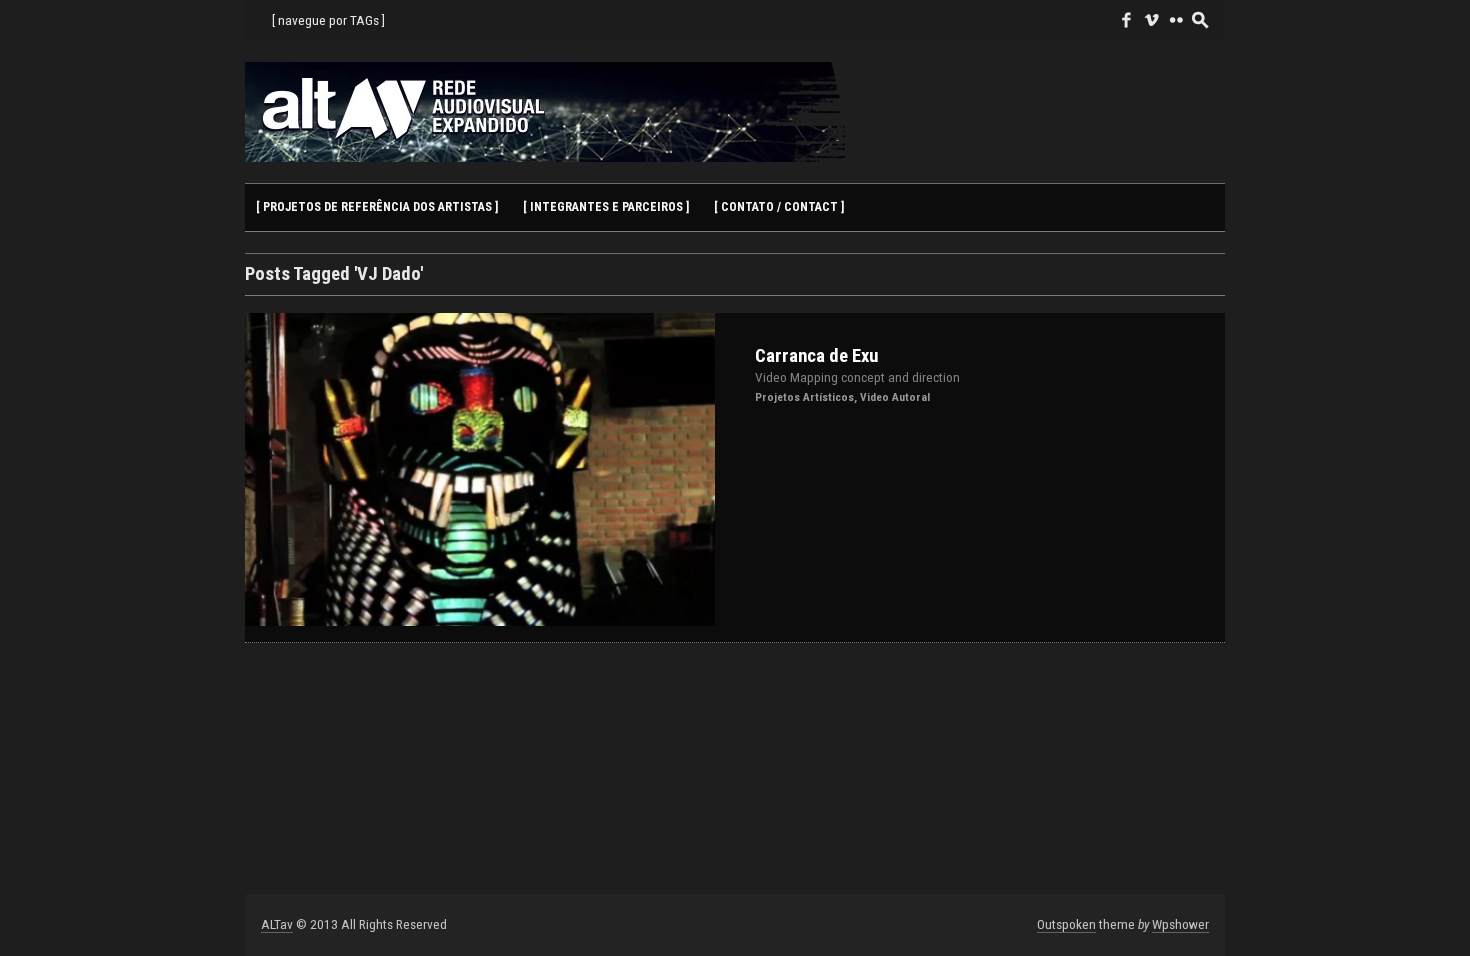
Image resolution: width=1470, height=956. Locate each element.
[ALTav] (545, 111)
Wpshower (1180, 924)
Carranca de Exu (816, 356)
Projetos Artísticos (804, 397)
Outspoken (1066, 924)
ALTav (277, 924)
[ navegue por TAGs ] (328, 20)
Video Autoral (895, 397)
